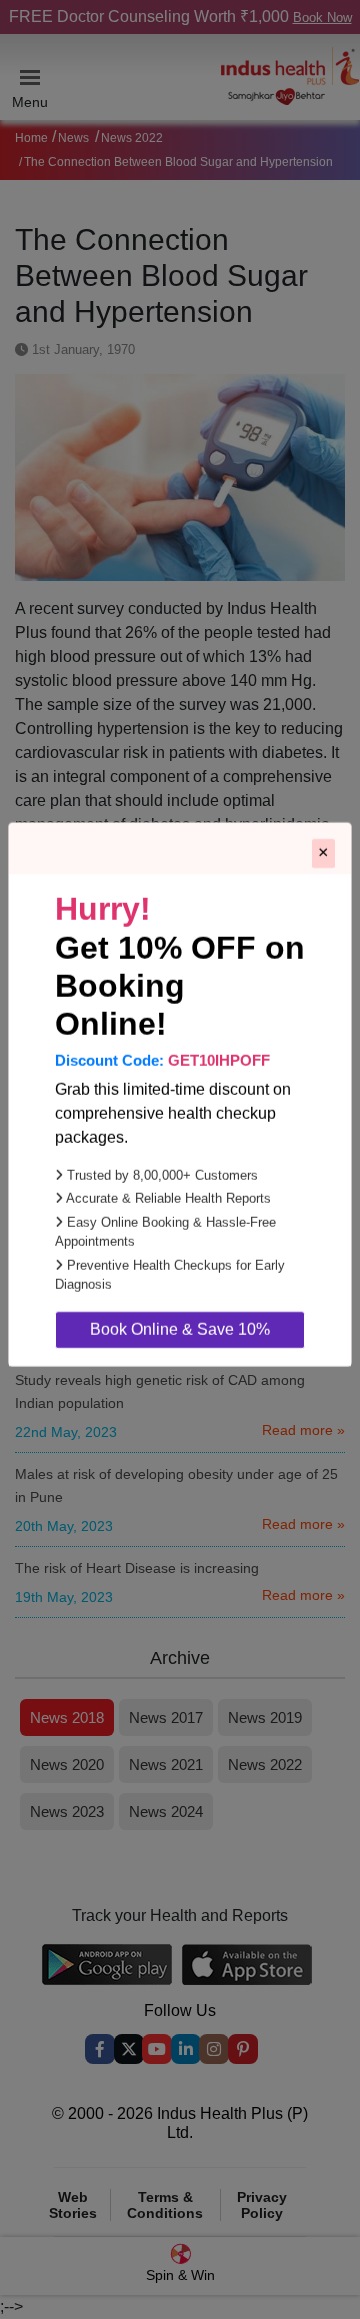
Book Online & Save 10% (180, 1394)
